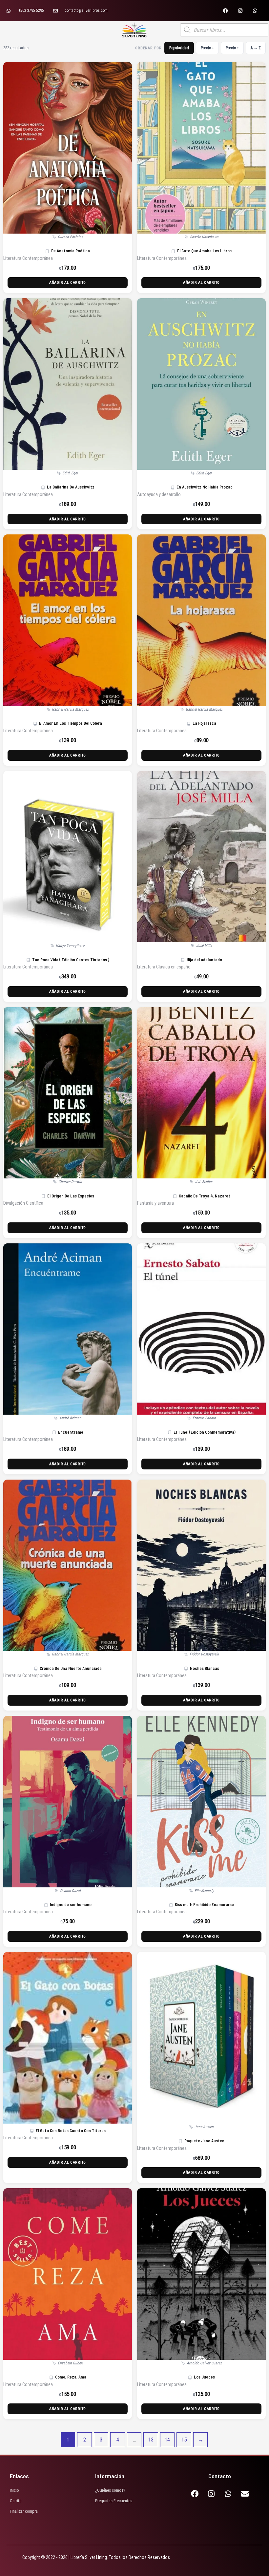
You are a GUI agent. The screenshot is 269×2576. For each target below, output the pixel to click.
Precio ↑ (232, 48)
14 (167, 2440)
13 (151, 2440)
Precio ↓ (207, 48)
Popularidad (179, 48)
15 (184, 2440)
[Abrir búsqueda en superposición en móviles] (224, 30)
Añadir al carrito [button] (68, 282)
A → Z (256, 48)
